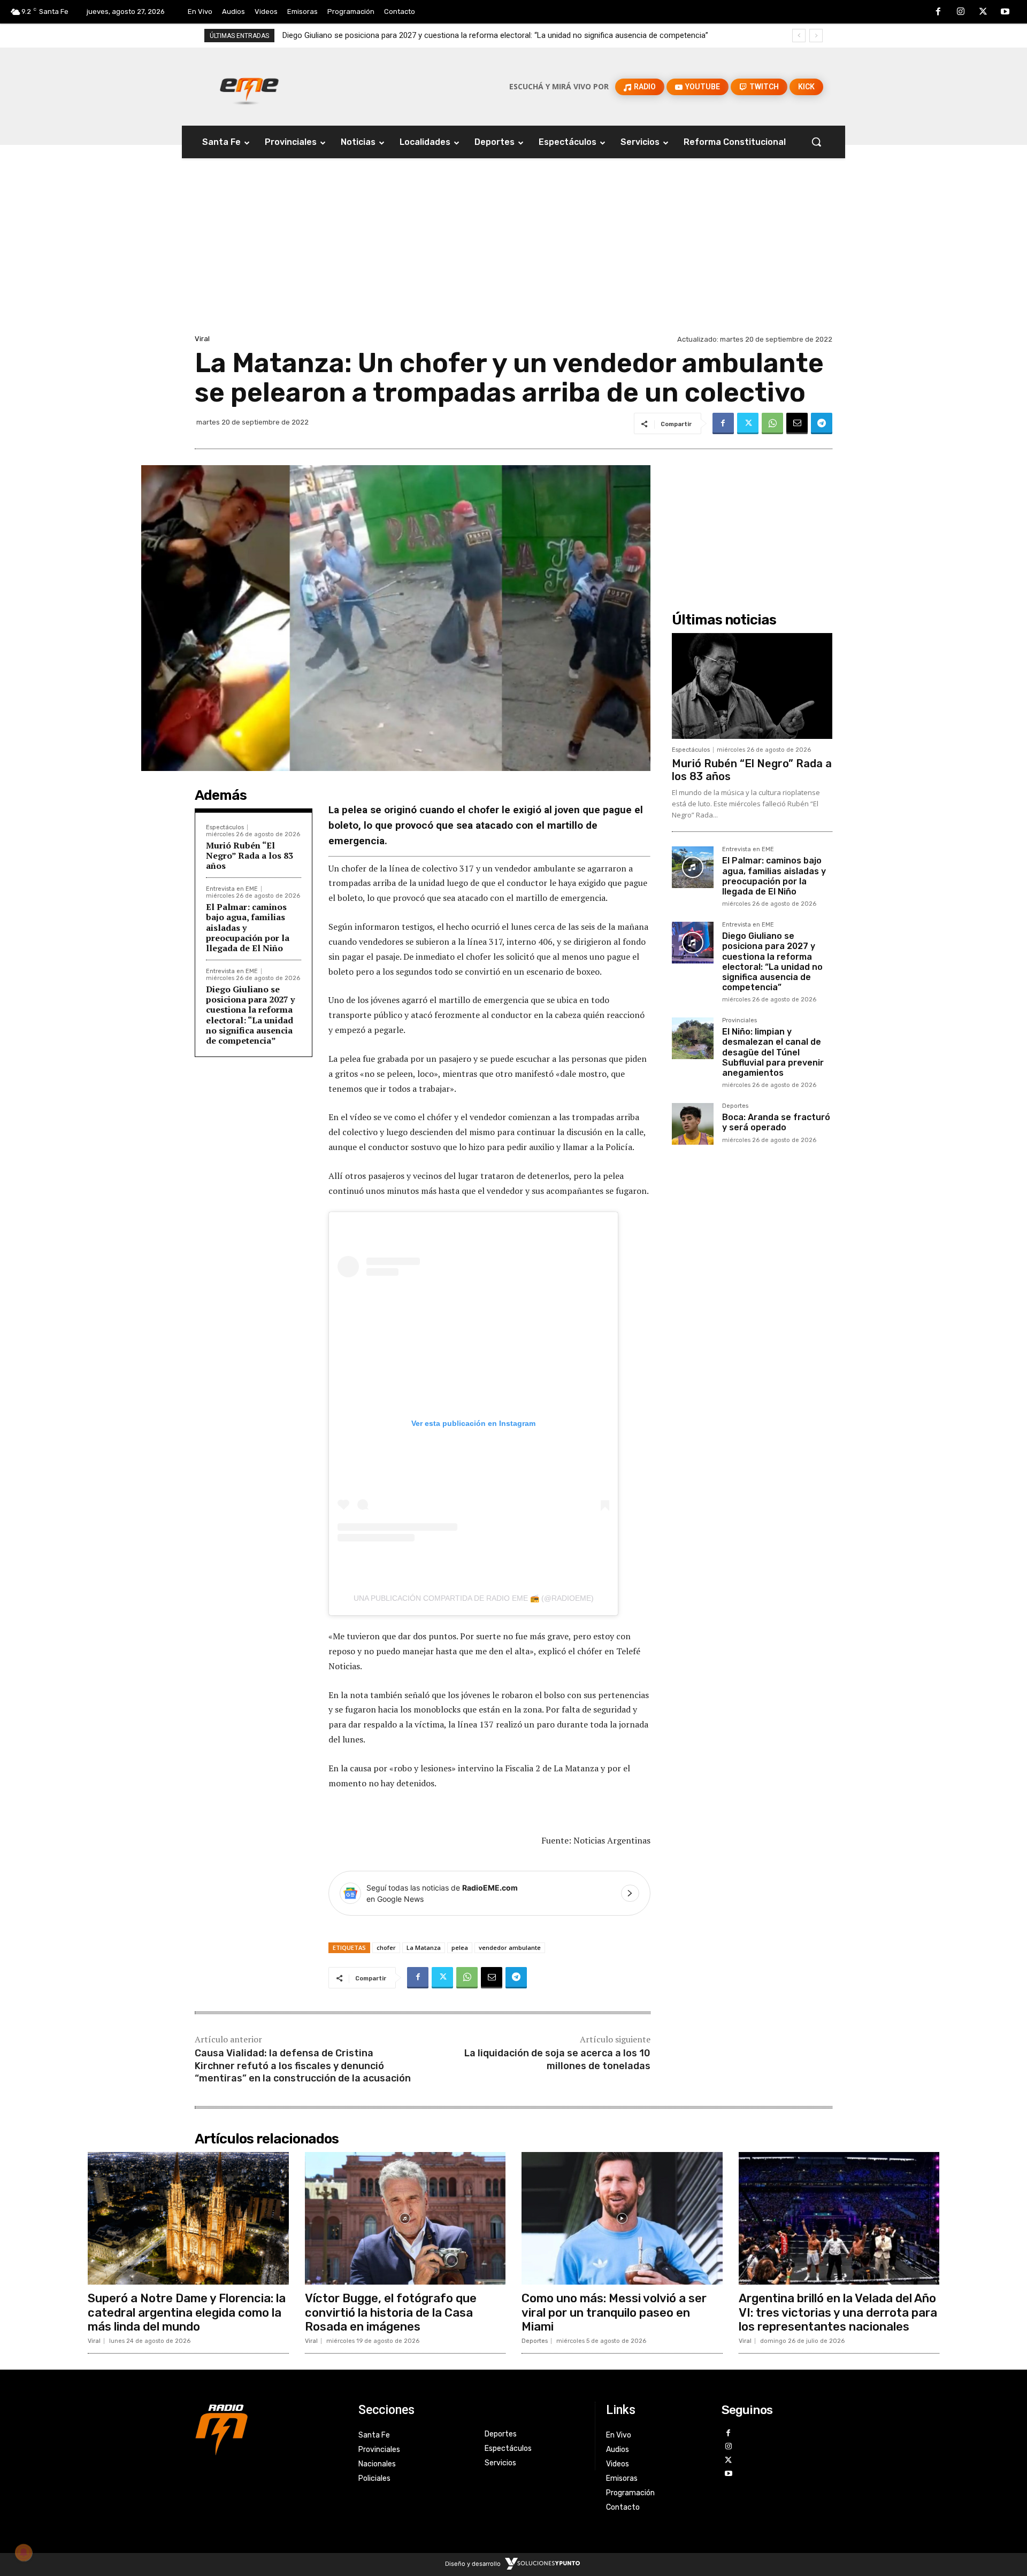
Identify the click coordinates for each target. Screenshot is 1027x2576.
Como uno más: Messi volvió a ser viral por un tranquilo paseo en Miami (614, 2312)
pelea (460, 1948)
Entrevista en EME (232, 889)
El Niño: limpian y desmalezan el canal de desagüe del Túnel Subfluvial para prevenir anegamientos (454, 35)
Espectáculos (225, 827)
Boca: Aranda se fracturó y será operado (776, 1122)
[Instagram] (961, 12)
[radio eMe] (269, 2428)
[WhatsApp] (772, 423)
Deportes (735, 1106)
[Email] (797, 423)
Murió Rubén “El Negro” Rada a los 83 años (250, 855)
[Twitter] (983, 12)
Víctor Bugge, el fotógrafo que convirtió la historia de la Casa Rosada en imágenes (391, 2312)
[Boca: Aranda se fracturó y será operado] (693, 1124)
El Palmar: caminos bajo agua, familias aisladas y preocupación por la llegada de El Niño (774, 876)
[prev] (799, 36)
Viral (202, 339)
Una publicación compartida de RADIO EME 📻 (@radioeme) (474, 1598)
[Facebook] (939, 12)
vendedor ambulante (510, 1948)
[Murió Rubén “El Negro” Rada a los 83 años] (752, 686)
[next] (816, 36)
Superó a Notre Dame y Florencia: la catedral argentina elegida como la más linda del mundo (187, 2312)
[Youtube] (1005, 12)
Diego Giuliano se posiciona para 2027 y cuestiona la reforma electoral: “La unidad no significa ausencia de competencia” (250, 1015)
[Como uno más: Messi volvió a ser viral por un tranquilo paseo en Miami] (622, 2218)
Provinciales (739, 1021)
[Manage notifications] (24, 2552)
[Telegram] (822, 423)
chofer (386, 1948)
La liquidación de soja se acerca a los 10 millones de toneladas (557, 2059)
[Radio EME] (249, 87)
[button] (816, 142)
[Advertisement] (513, 252)
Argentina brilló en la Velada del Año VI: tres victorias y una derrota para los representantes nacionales (838, 2312)
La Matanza (424, 1948)
